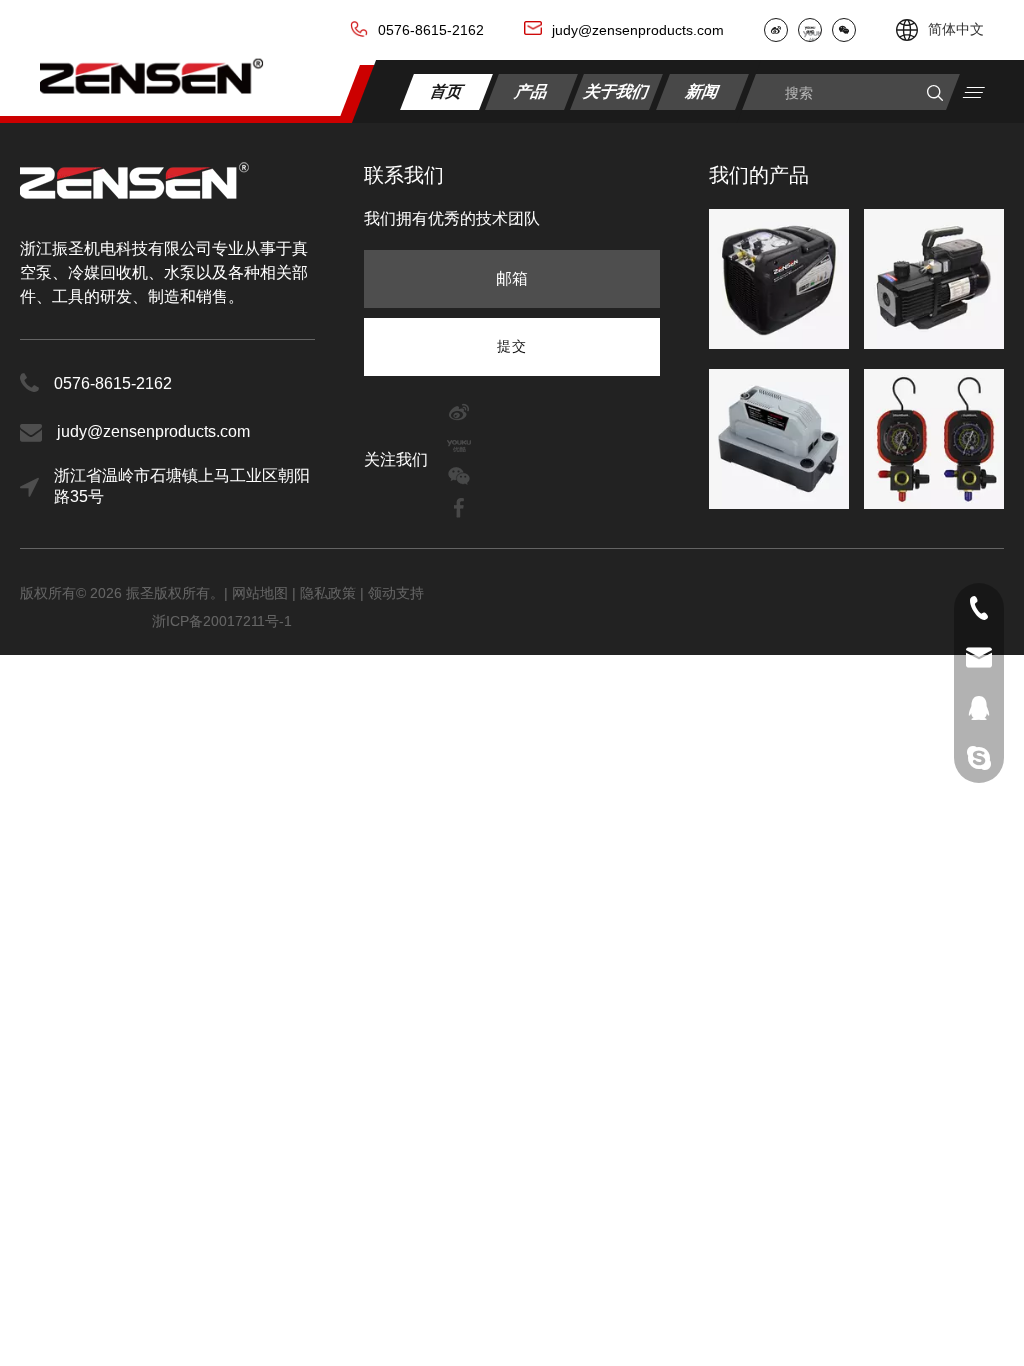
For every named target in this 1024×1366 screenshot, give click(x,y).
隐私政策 (328, 593)
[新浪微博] (776, 30)
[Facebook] (459, 506)
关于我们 (617, 90)
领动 (382, 593)
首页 (446, 90)
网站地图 (262, 593)
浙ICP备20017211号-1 (222, 621)
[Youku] (810, 30)
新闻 (703, 90)
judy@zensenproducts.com (638, 30)
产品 (532, 90)
